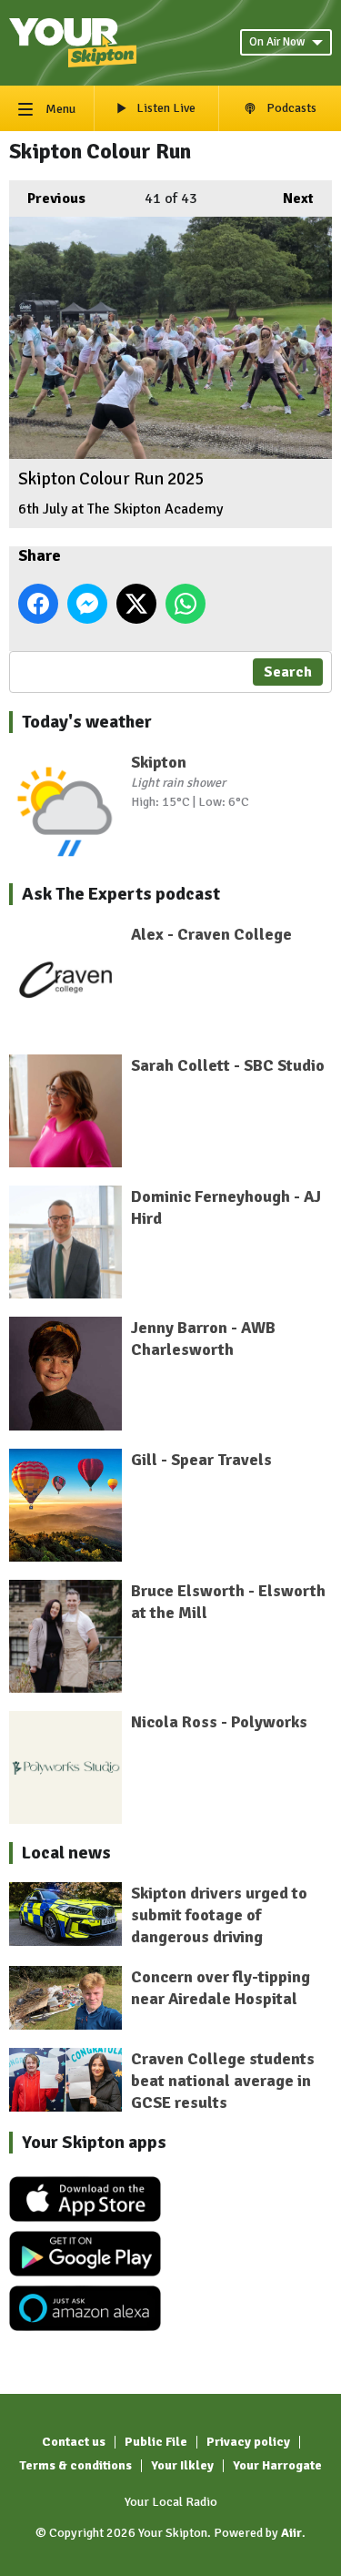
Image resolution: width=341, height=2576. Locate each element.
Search (288, 672)
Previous (47, 199)
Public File (156, 2442)
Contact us (74, 2442)
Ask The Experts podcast (121, 894)
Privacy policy (248, 2442)
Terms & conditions (75, 2465)
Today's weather (87, 722)
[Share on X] (136, 604)
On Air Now (277, 42)
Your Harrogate (277, 2465)
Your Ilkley (182, 2465)
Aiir (291, 2533)
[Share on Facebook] (38, 604)
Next (289, 199)
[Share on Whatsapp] (186, 604)
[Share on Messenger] (87, 604)
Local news (66, 1853)
